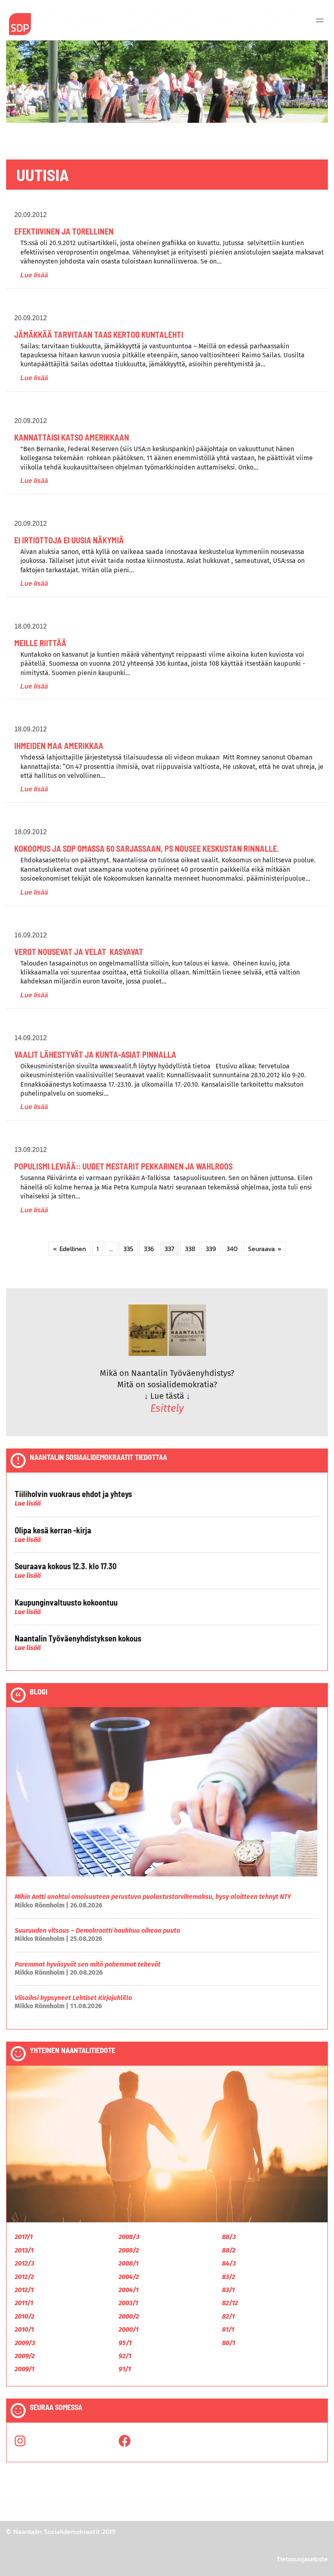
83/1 (228, 2290)
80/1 (229, 2343)
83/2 (229, 2277)
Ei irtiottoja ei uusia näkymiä (69, 540)
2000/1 (129, 2329)
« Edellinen (69, 1249)
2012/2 (24, 2277)
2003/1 (128, 2303)
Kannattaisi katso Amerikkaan (72, 437)
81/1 (228, 2329)
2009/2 (25, 2356)
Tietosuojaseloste (302, 2559)
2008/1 (129, 2263)
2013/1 (24, 2250)
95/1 (125, 2343)
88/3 (229, 2237)
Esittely (167, 1409)
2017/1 (24, 2237)
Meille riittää (40, 643)
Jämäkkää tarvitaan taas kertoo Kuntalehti (99, 334)
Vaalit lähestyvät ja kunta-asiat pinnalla (95, 1054)
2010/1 (24, 2329)
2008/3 (129, 2237)
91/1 (125, 2369)
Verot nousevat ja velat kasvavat (79, 952)
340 (232, 1249)
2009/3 (25, 2343)
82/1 (228, 2316)
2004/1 (129, 2290)
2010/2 (24, 2316)
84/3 (229, 2263)
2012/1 (24, 2290)
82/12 (230, 2303)
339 (211, 1249)
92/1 (125, 2356)
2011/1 (24, 2303)
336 (149, 1249)
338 (190, 1249)
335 (128, 1249)
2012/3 (24, 2263)
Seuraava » (265, 1249)
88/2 (229, 2250)
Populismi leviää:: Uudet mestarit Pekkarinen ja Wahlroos (123, 1166)
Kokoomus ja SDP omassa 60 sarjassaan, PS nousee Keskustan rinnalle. (147, 848)
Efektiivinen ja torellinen (64, 231)
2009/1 (24, 2369)
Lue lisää (34, 275)
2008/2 (129, 2250)
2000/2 (129, 2316)
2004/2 (129, 2277)
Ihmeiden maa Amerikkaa (59, 746)
